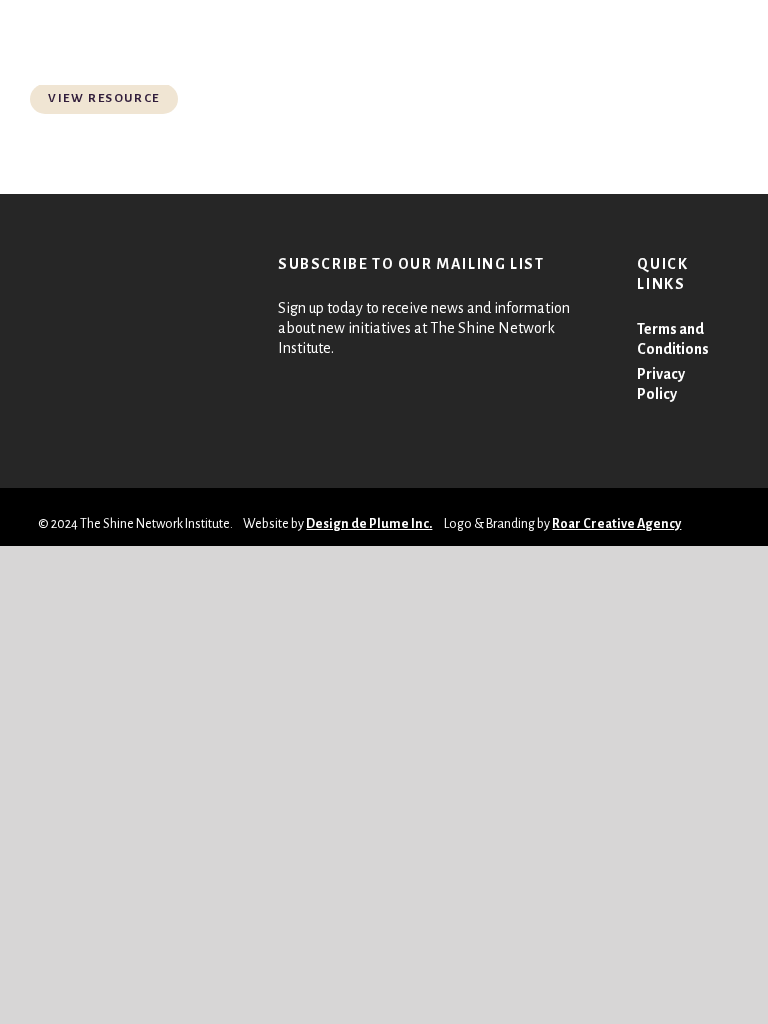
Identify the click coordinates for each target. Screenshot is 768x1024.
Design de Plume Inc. (369, 524)
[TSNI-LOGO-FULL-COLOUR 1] (57, 42)
